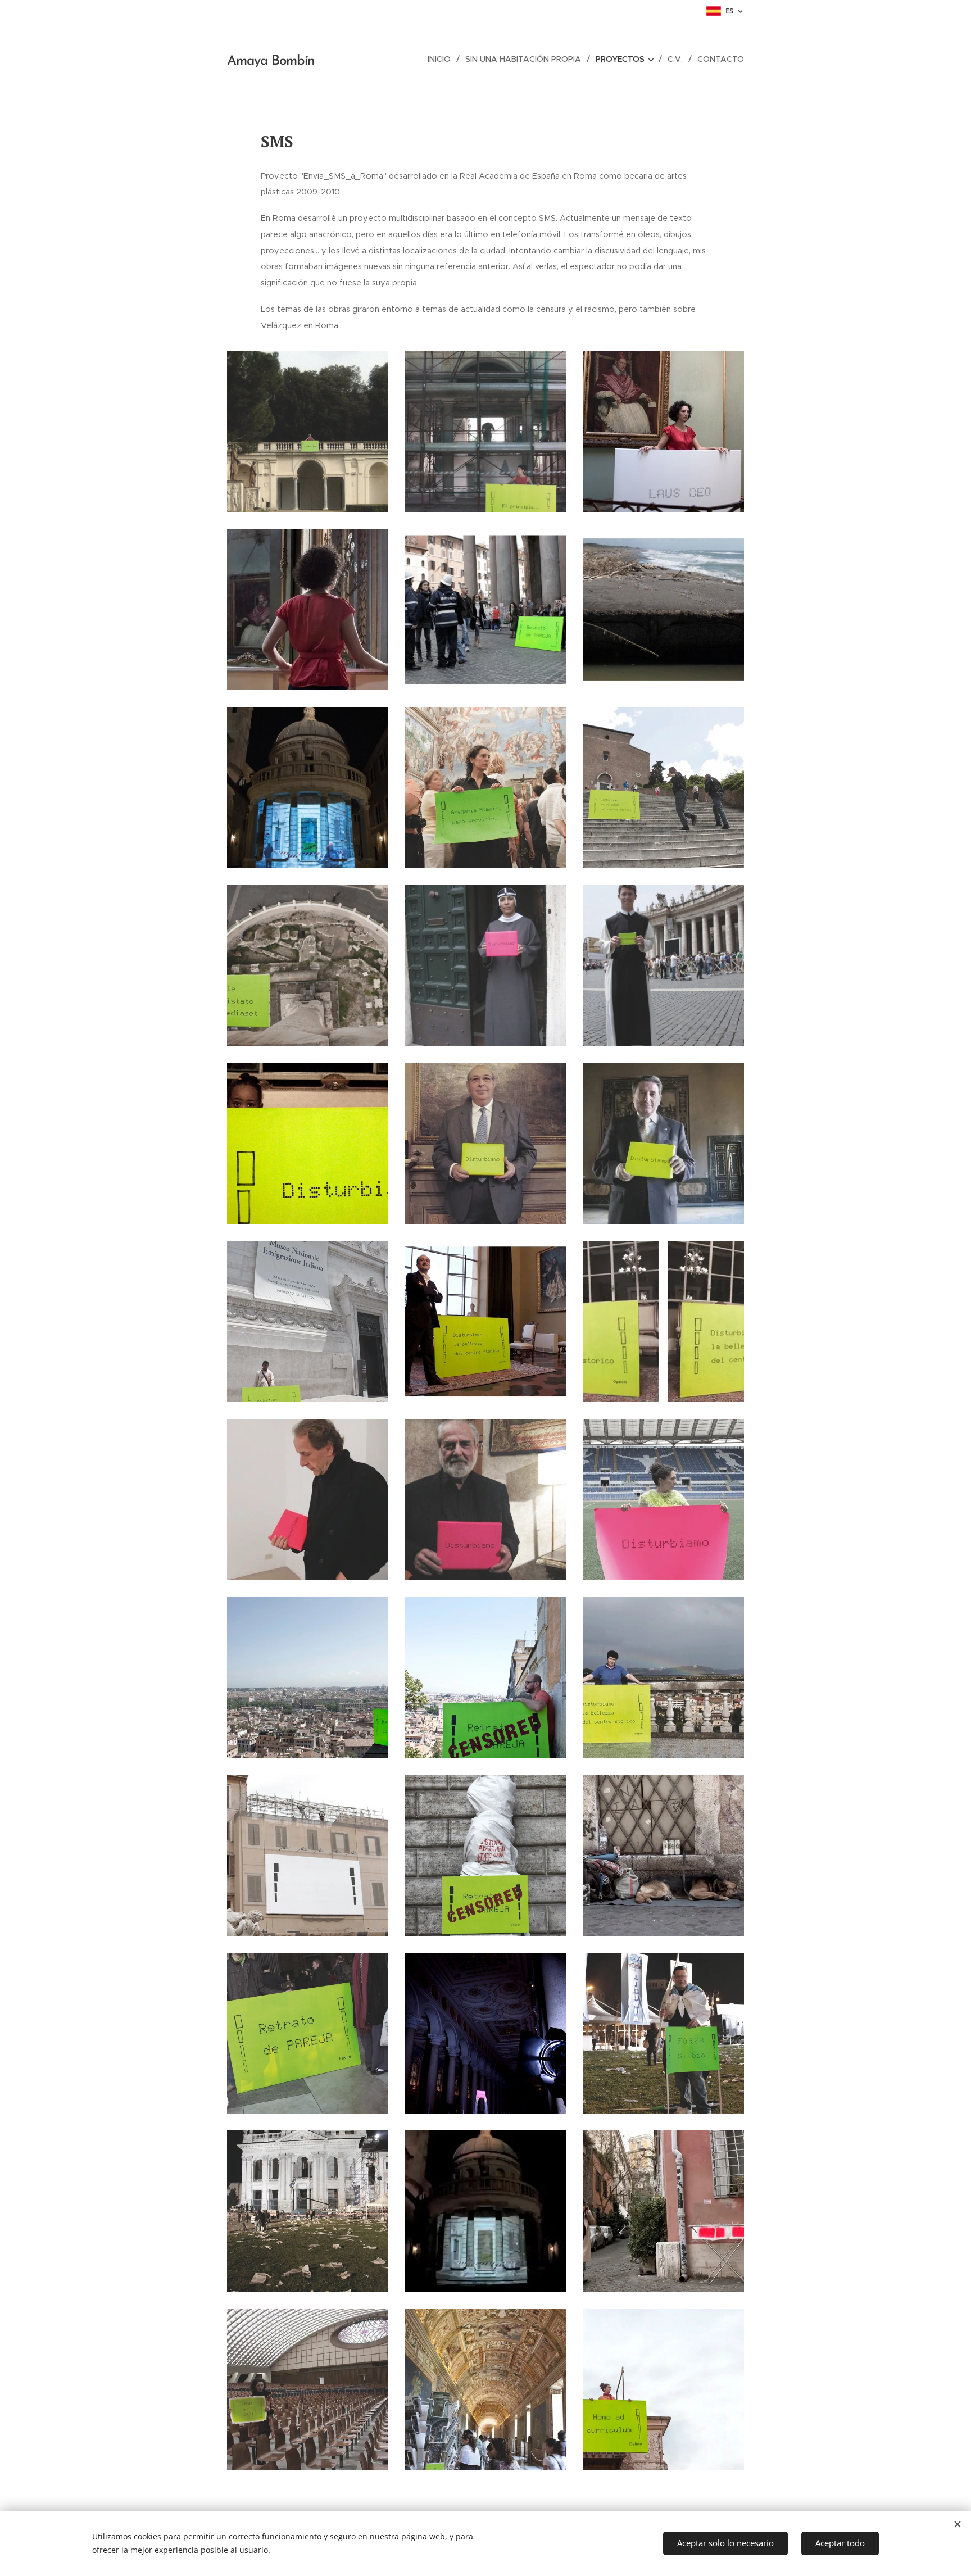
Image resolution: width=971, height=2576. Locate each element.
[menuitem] (442, 59)
